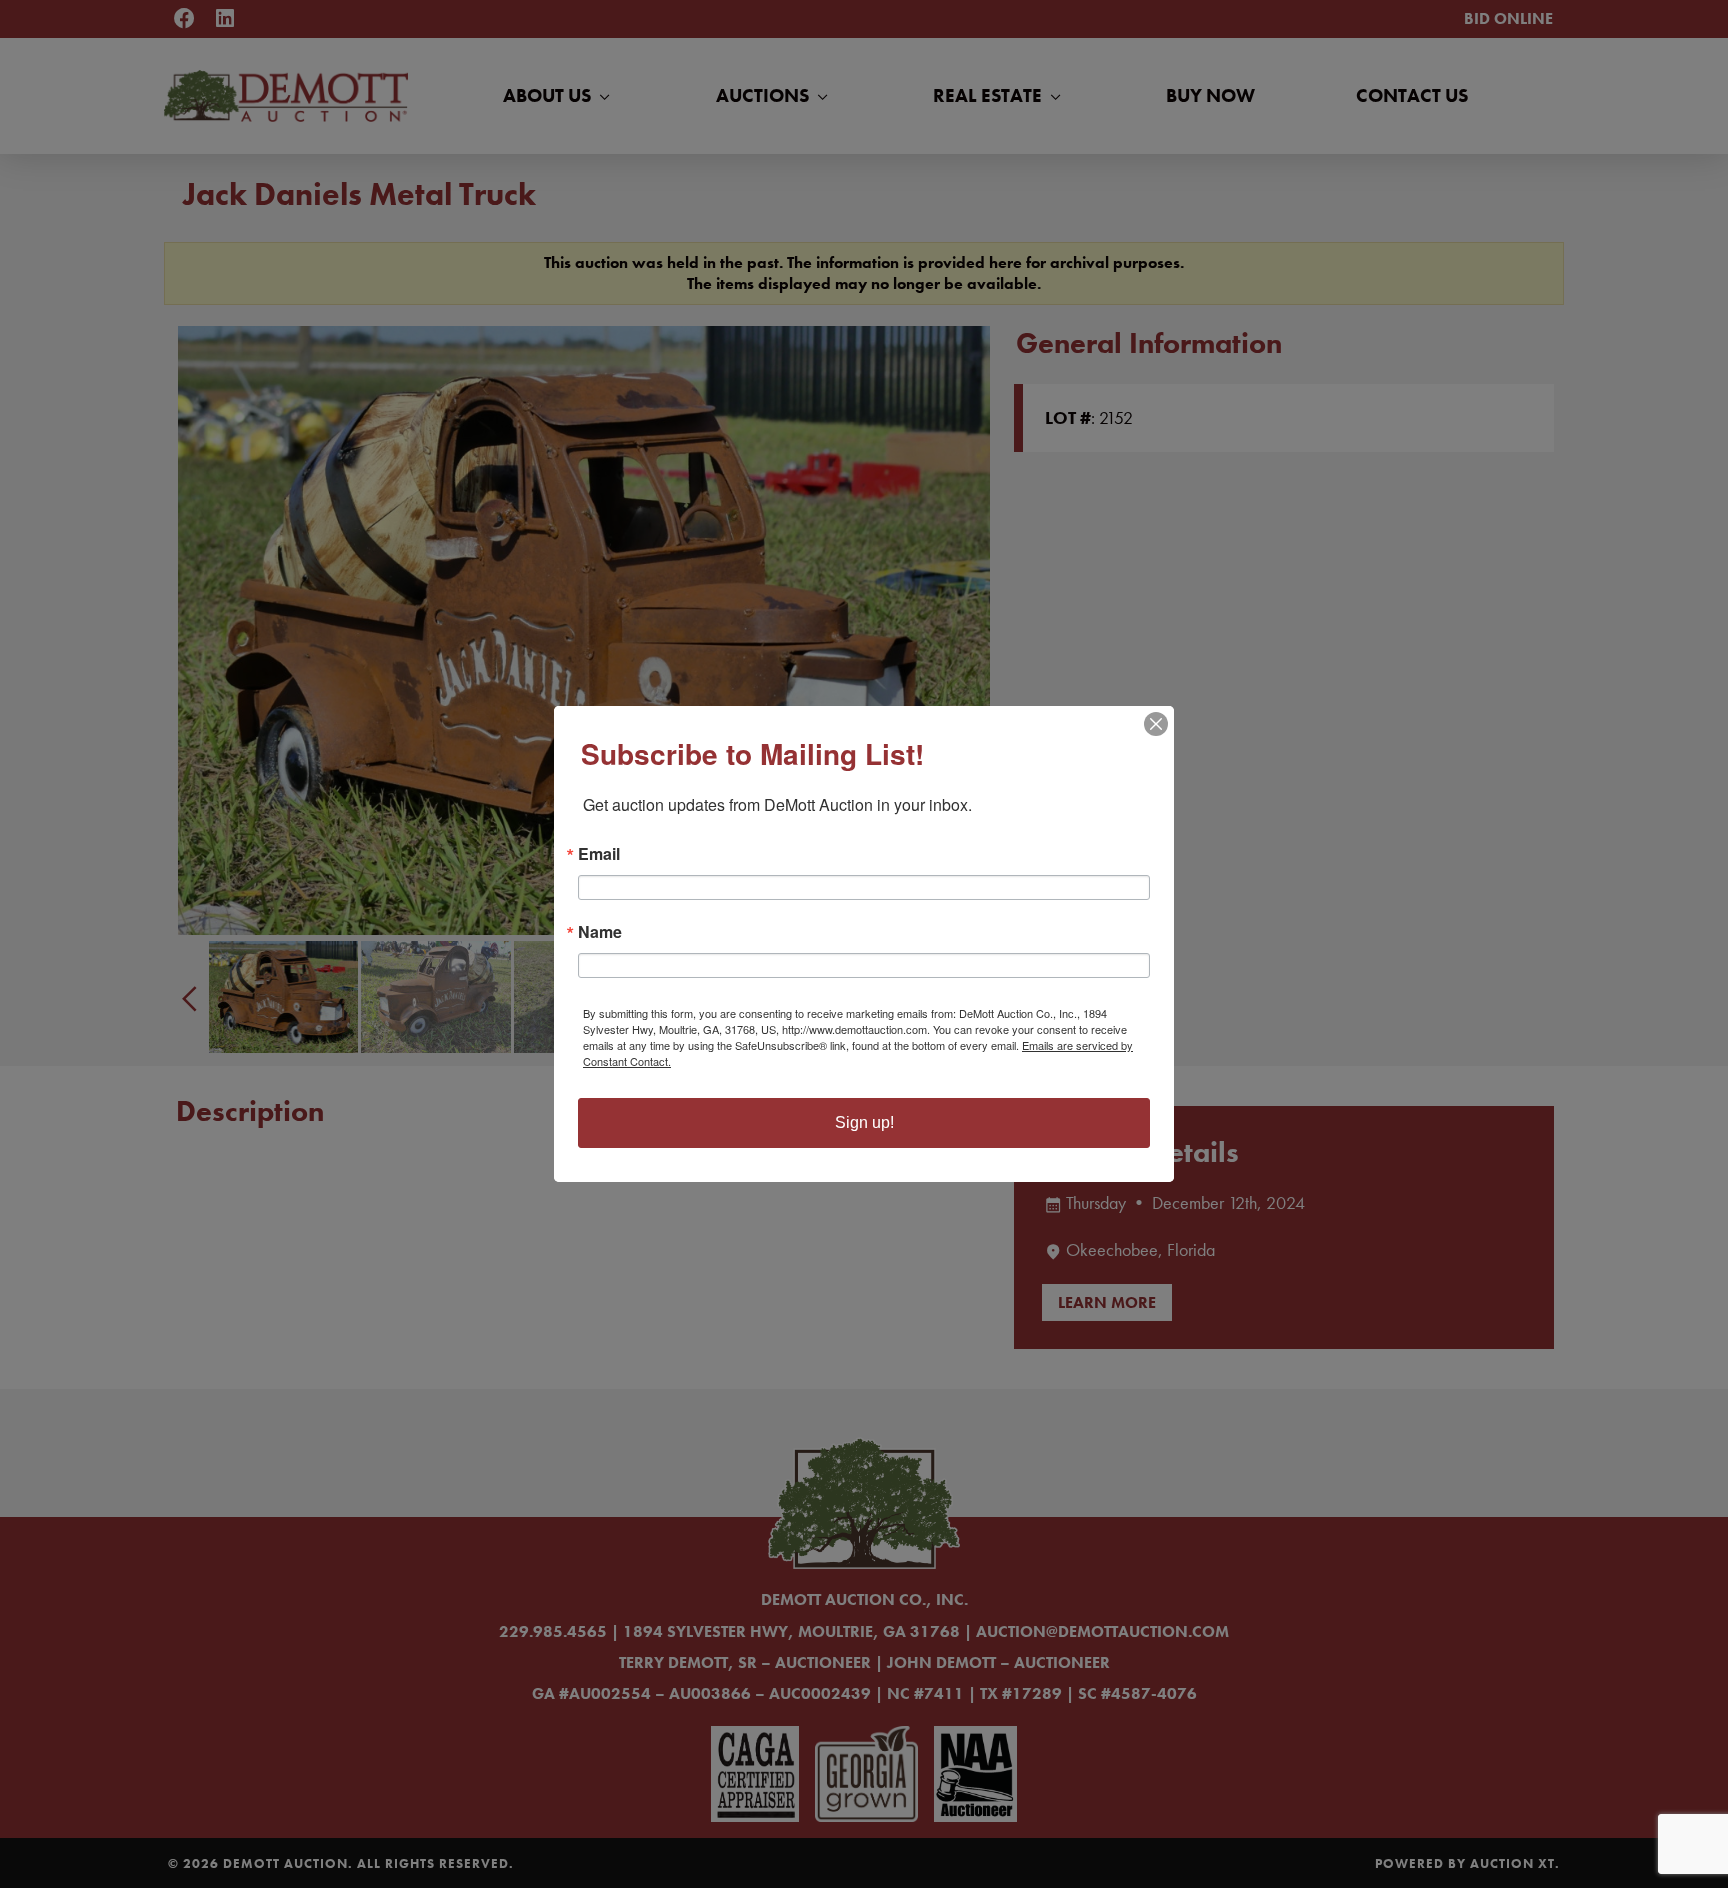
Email (599, 854)
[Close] (1156, 724)
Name (600, 932)
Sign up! (864, 1122)
